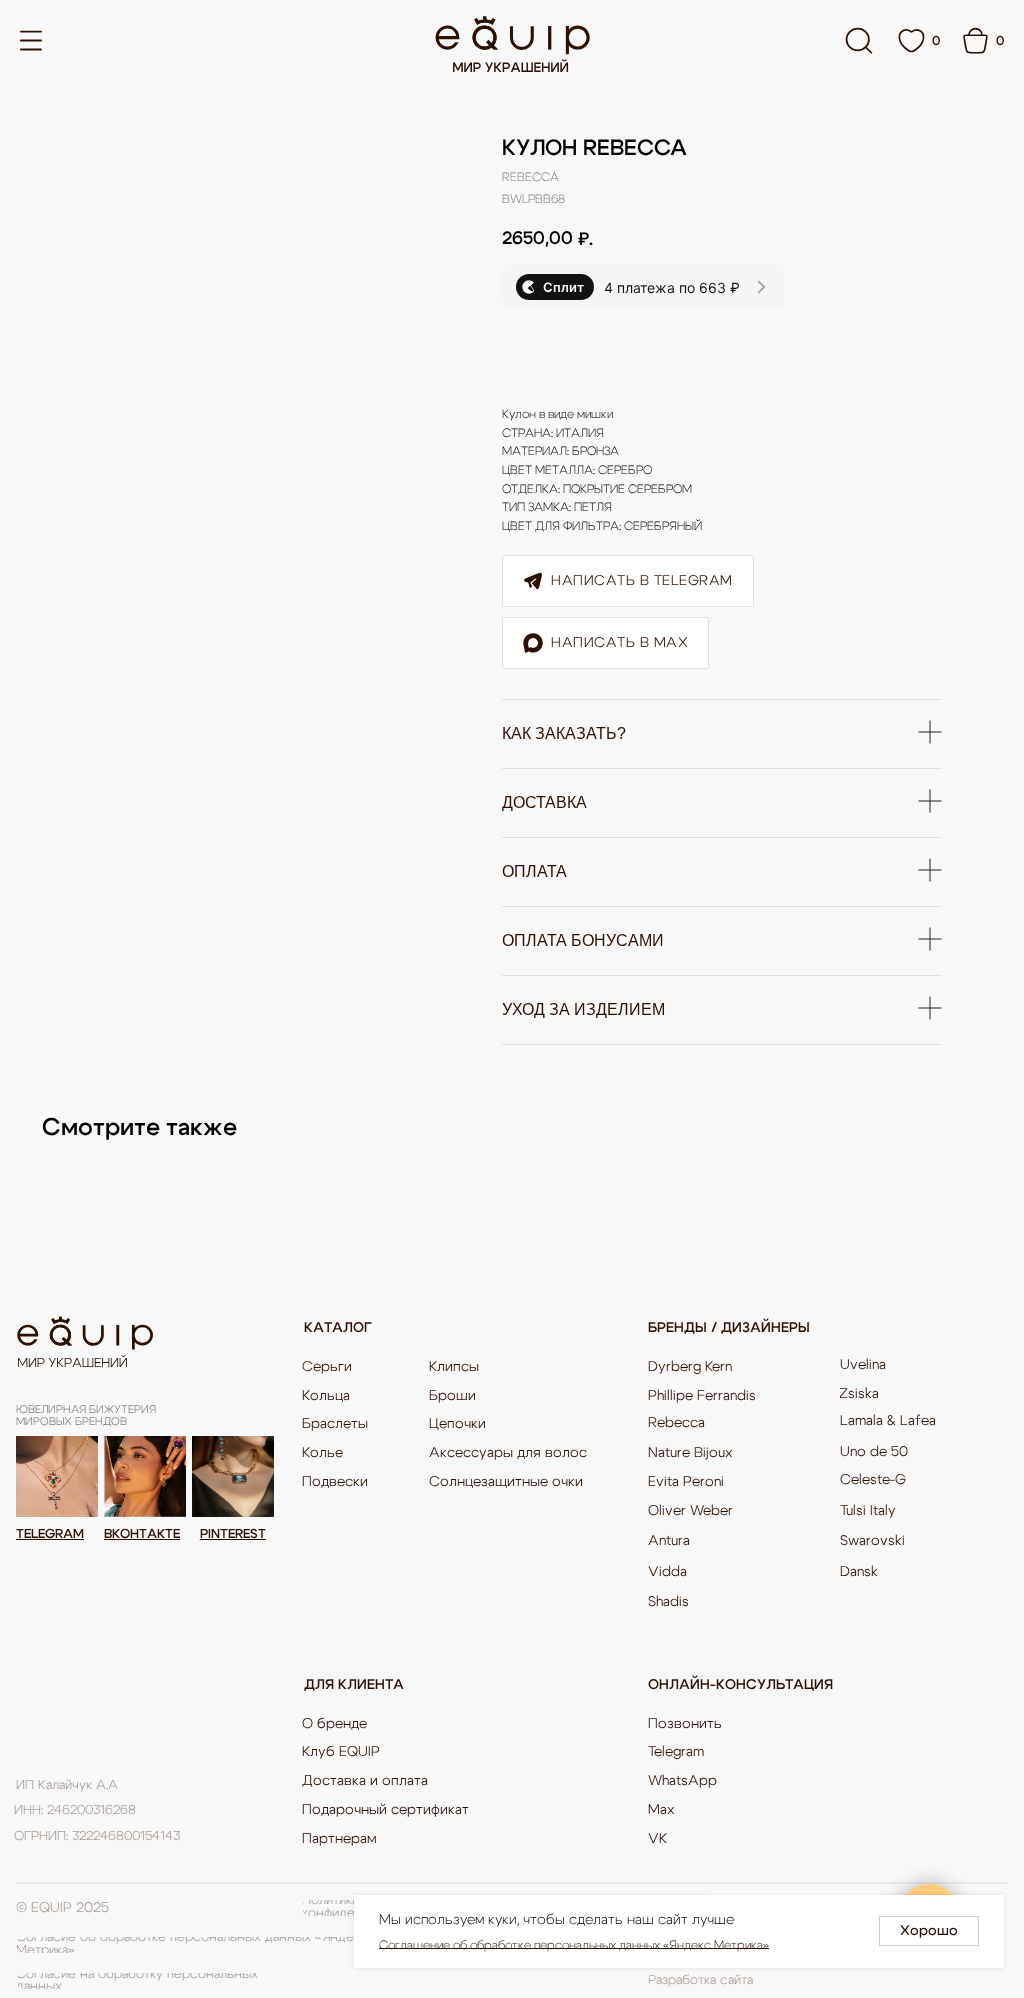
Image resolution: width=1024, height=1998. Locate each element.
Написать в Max (619, 643)
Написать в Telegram (642, 581)
